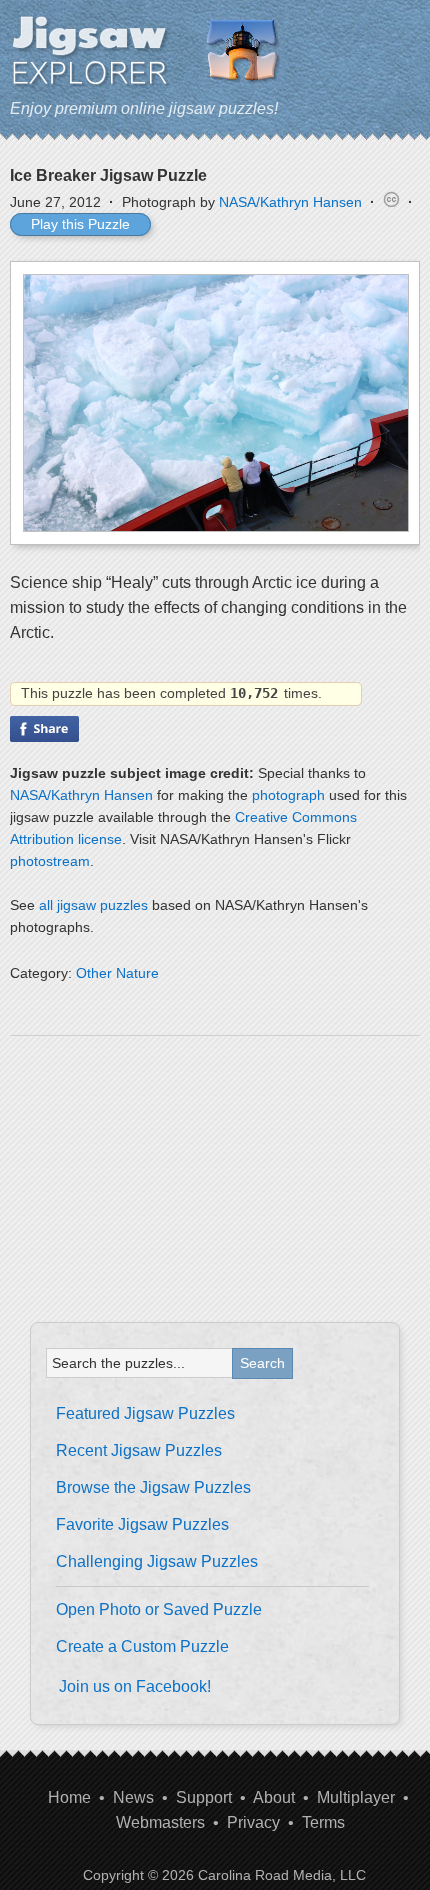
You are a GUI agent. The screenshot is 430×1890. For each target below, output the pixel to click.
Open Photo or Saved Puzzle (159, 1609)
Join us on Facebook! (135, 1686)
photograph (288, 795)
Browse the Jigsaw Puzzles (153, 1487)
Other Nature (117, 973)
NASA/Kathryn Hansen (290, 202)
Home (69, 1797)
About (274, 1797)
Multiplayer (356, 1797)
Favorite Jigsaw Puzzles (142, 1524)
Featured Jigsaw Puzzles (145, 1413)
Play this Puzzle (80, 224)
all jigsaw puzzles (93, 905)
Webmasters (160, 1822)
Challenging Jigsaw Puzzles (157, 1561)
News (133, 1797)
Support (204, 1797)
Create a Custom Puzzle (142, 1646)
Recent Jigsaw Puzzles (139, 1450)
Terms (323, 1822)
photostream (50, 861)
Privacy (253, 1822)
